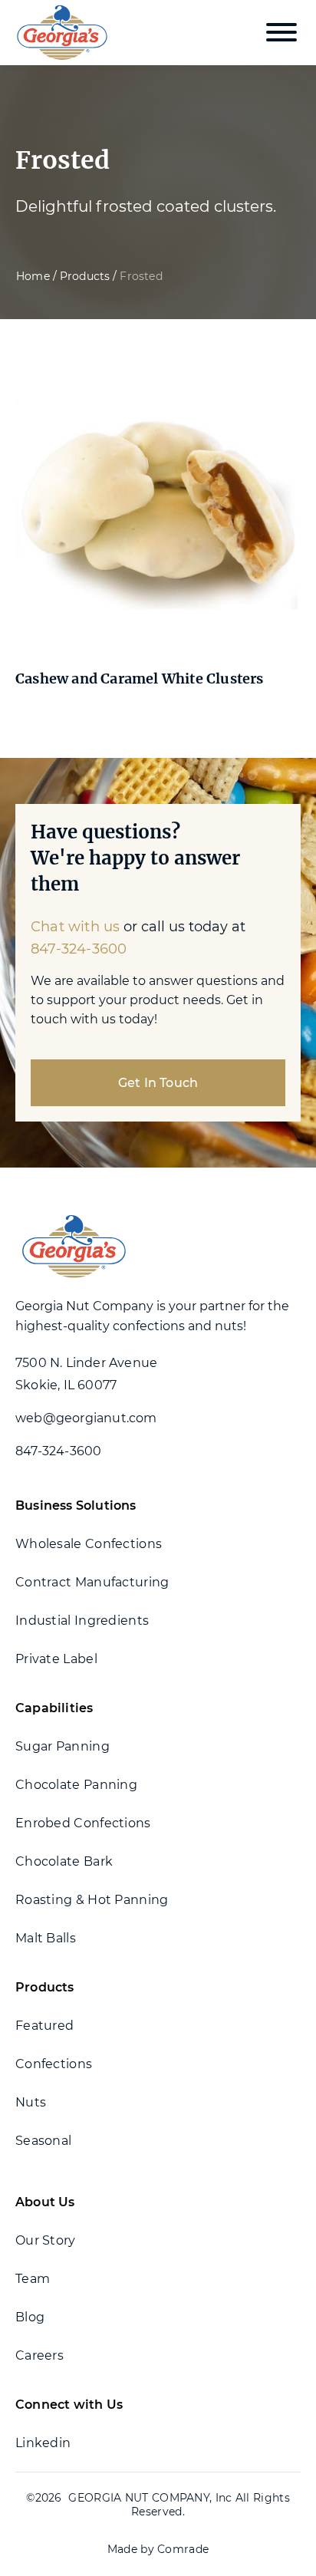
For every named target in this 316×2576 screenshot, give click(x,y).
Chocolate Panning (76, 1785)
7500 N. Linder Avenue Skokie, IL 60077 (86, 1374)
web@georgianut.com (86, 1418)
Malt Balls (46, 1938)
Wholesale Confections (89, 1544)
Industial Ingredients (82, 1621)
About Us (45, 2202)
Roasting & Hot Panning (92, 1900)
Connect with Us (69, 2405)
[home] (58, 33)
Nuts (31, 2102)
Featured (44, 2026)
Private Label (56, 1659)
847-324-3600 (79, 949)
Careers (39, 2355)
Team (33, 2279)
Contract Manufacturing (92, 1582)
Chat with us (75, 927)
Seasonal (43, 2141)
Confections (54, 2064)
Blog (30, 2317)
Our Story (46, 2240)
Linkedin (43, 2443)
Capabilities (54, 1708)
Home (33, 276)
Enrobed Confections (83, 1823)
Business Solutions (76, 1505)
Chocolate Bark (64, 1861)
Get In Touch (158, 1083)
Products (85, 276)
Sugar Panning (63, 1746)
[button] (281, 32)
